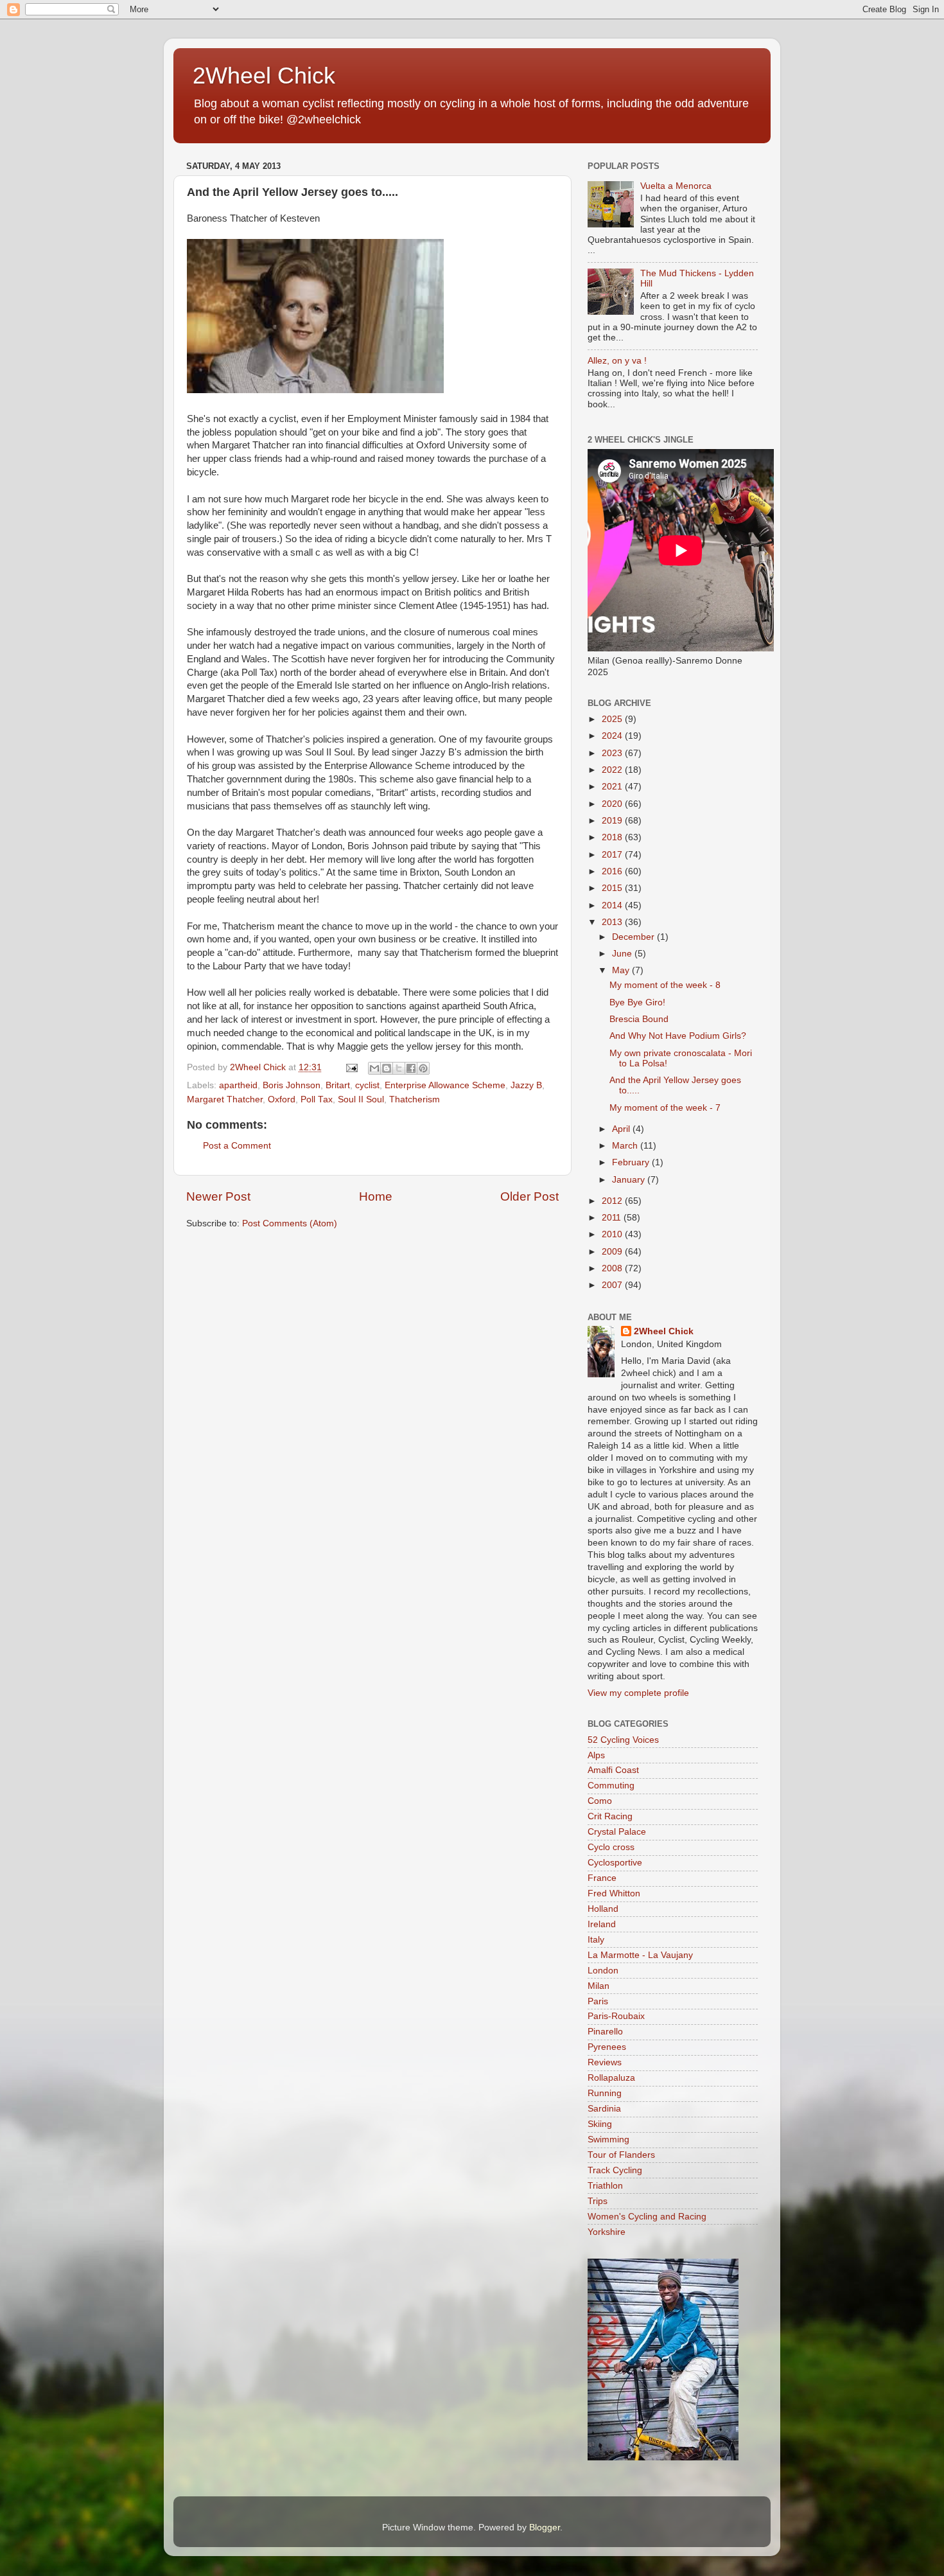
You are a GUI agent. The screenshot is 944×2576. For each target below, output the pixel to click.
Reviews (605, 2062)
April (622, 1129)
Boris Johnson (292, 1085)
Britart (338, 1085)
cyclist (367, 1085)
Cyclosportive (615, 1863)
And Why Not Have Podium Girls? (678, 1036)
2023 (613, 753)
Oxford (282, 1099)
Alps (596, 1755)
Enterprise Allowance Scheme (445, 1085)
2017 (613, 855)
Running (605, 2093)
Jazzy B (526, 1085)
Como (600, 1801)
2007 (613, 1285)
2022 (613, 770)
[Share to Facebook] (411, 1068)
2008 (613, 1268)
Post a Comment (237, 1146)
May (622, 970)
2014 (613, 905)
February (632, 1162)
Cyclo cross (611, 1847)
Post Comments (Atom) (290, 1223)
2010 (613, 1234)
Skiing (600, 2124)
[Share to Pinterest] (423, 1068)
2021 (613, 787)
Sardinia (604, 2109)
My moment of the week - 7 (665, 1108)
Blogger (545, 2527)
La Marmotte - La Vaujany (640, 1955)
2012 (613, 1201)
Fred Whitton (614, 1893)
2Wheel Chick (264, 75)
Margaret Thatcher (225, 1099)
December (634, 937)
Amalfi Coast (613, 1770)
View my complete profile (638, 1693)
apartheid (238, 1085)
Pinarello (605, 2032)
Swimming (608, 2139)
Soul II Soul (361, 1099)
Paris (598, 2001)
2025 (613, 719)
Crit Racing (610, 1816)
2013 (613, 922)
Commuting (611, 1786)
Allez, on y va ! (617, 361)
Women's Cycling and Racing (647, 2217)
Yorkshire (607, 2232)
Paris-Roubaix (616, 2016)
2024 (613, 736)
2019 (613, 821)
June (623, 954)
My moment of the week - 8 (665, 985)
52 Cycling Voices (623, 1740)
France (602, 1878)
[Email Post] (351, 1067)
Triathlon (605, 2186)
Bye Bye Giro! (637, 1002)
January (630, 1180)
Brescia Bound (639, 1019)
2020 (613, 804)
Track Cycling (615, 2170)
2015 (613, 888)
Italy (596, 1940)
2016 (613, 871)
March (626, 1146)
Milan (599, 1986)
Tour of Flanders (621, 2155)
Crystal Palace (617, 1832)
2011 (613, 1218)
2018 (613, 837)
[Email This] (374, 1068)
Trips (598, 2201)
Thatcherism (415, 1099)
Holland (603, 1909)
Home (376, 1196)
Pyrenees (607, 2047)
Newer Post (218, 1196)
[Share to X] (399, 1068)
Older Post (529, 1196)
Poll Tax (317, 1099)
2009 (613, 1252)
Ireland (602, 1924)
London (603, 1971)
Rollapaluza (611, 2078)
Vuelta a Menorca (676, 186)
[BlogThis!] (387, 1068)
